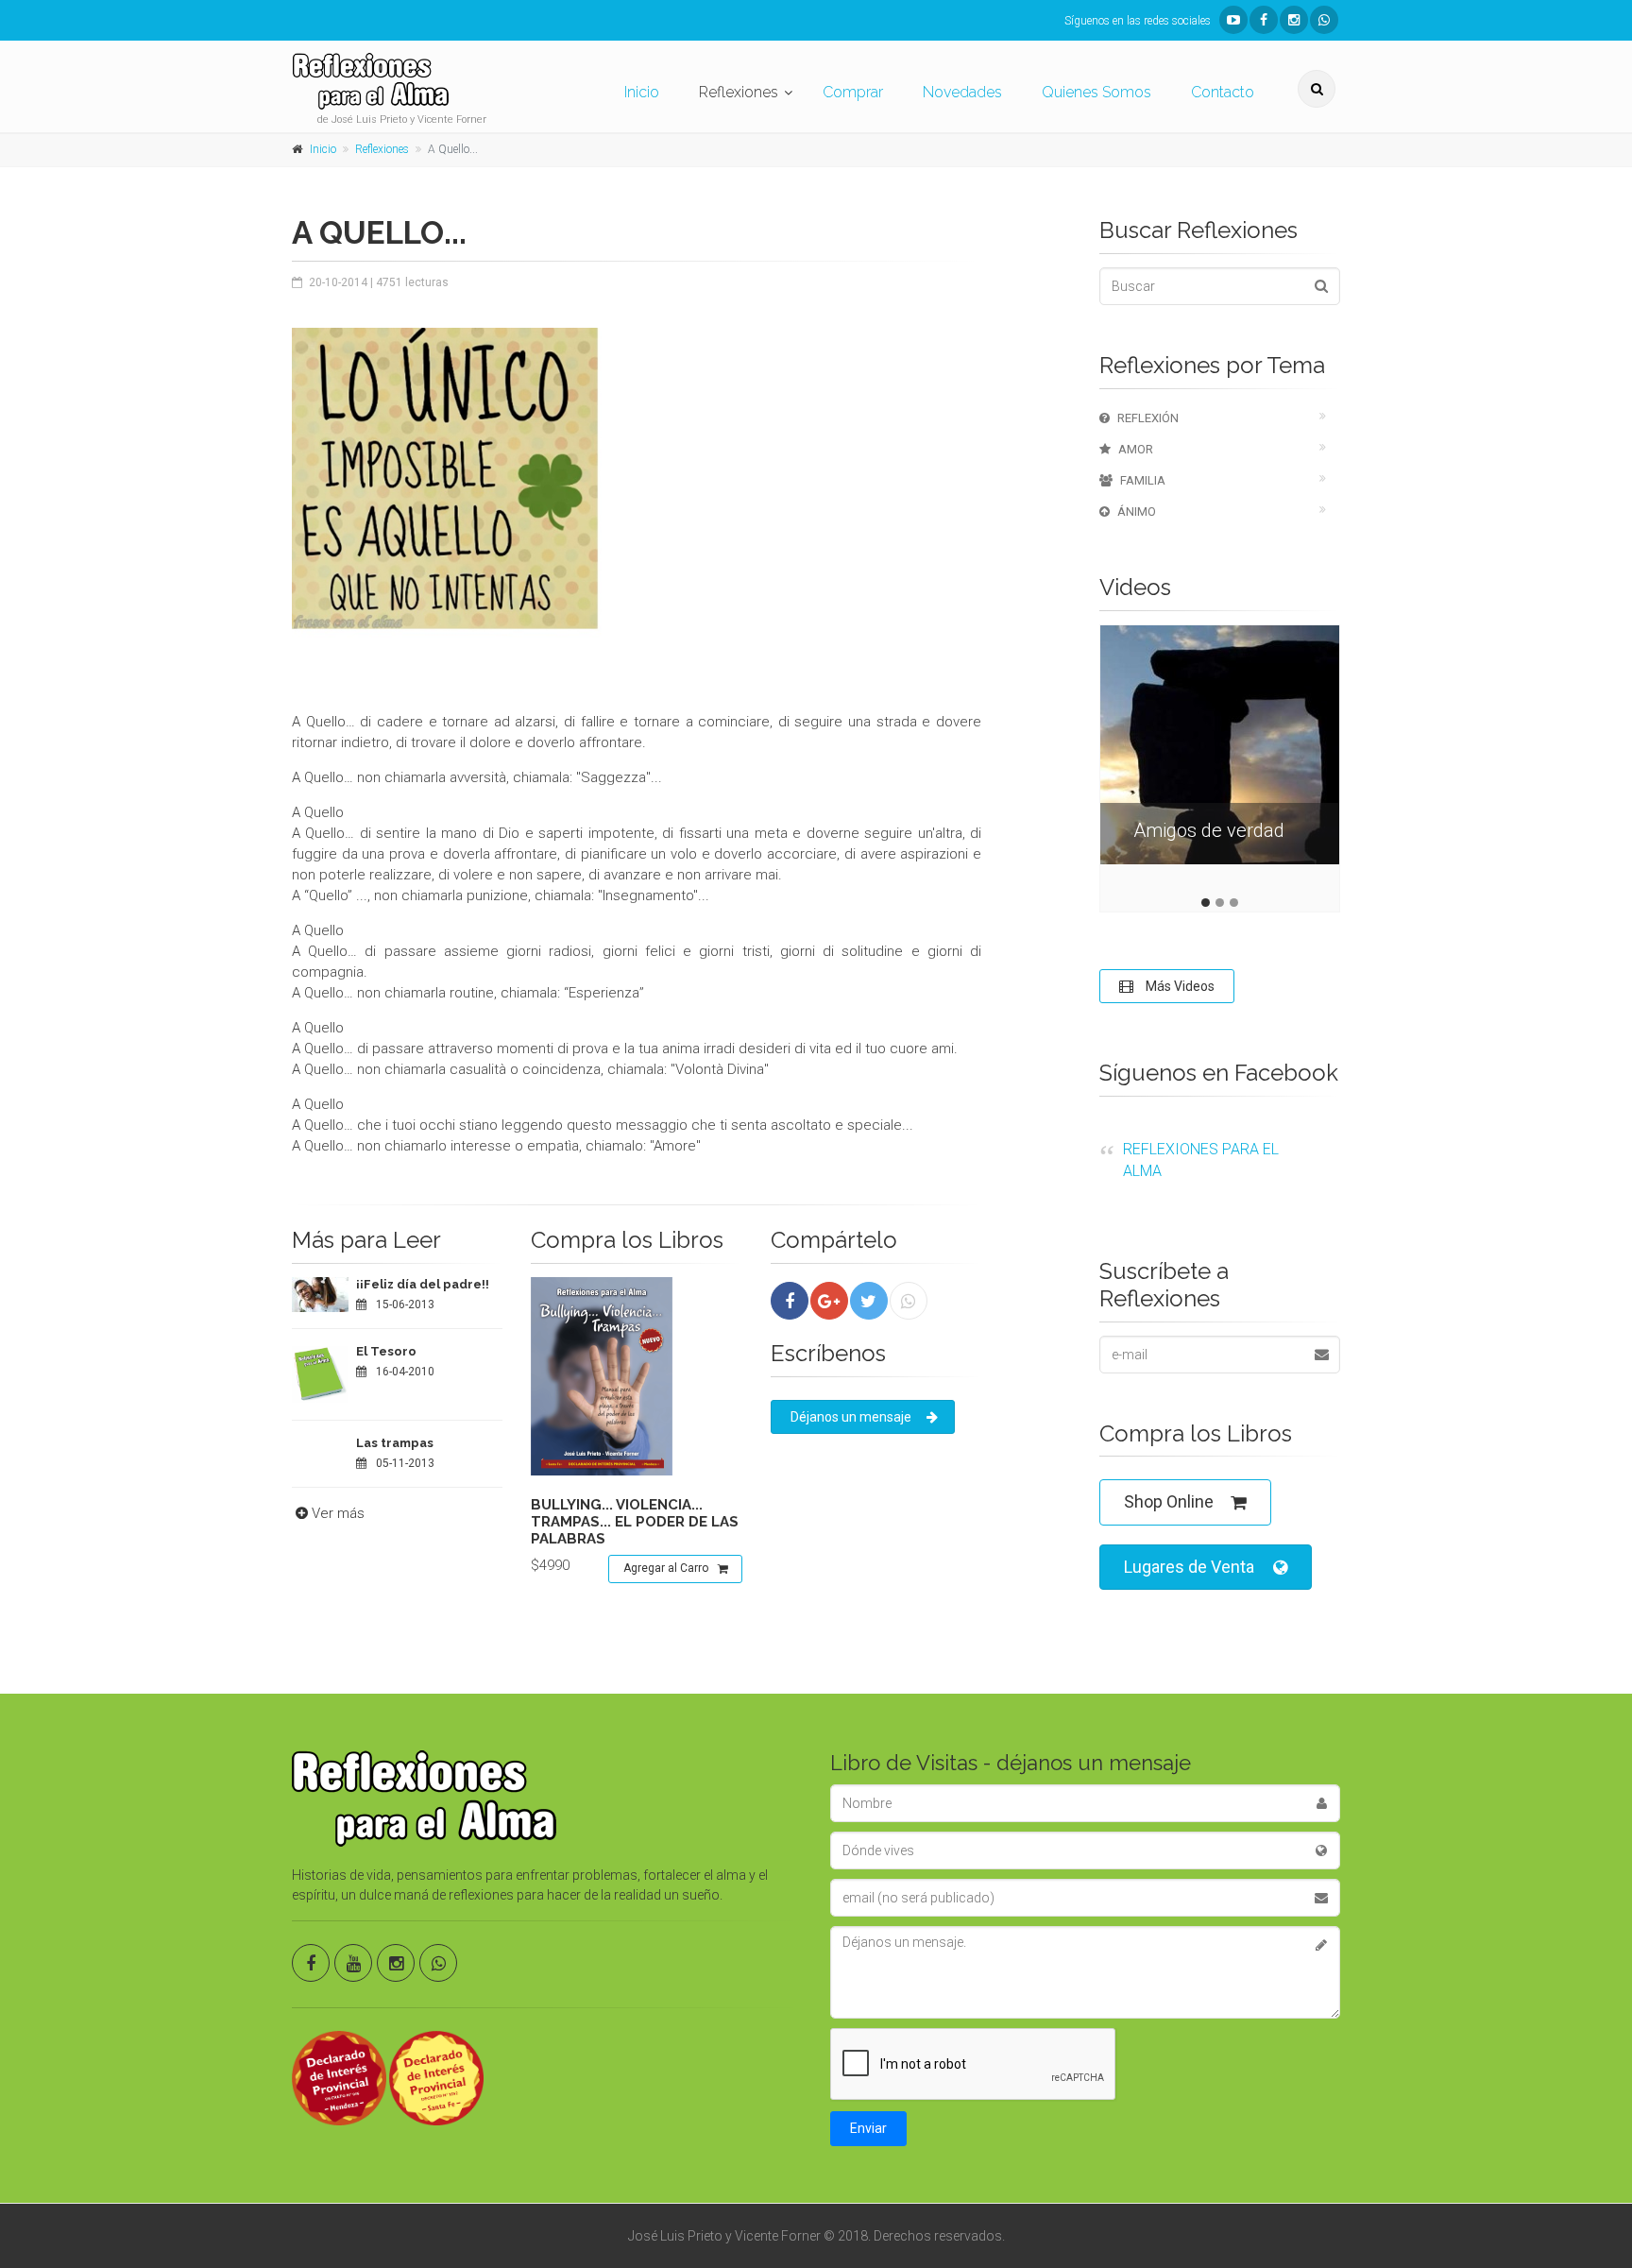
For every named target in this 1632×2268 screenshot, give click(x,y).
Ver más (338, 1513)
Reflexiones (739, 92)
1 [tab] (1206, 903)
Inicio (642, 92)
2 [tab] (1220, 903)
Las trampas (395, 1443)
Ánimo (1137, 512)
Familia (1143, 480)
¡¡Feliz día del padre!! (423, 1284)
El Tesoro (386, 1351)
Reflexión (1148, 418)
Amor (1136, 449)
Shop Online (1169, 1501)
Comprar (853, 92)
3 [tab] (1234, 903)
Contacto (1223, 92)
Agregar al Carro (666, 1568)
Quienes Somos (1096, 92)
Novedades (962, 92)
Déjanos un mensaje (851, 1417)
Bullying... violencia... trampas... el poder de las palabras (635, 1522)
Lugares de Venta (1189, 1567)
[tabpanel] (1220, 759)
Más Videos (1179, 986)
